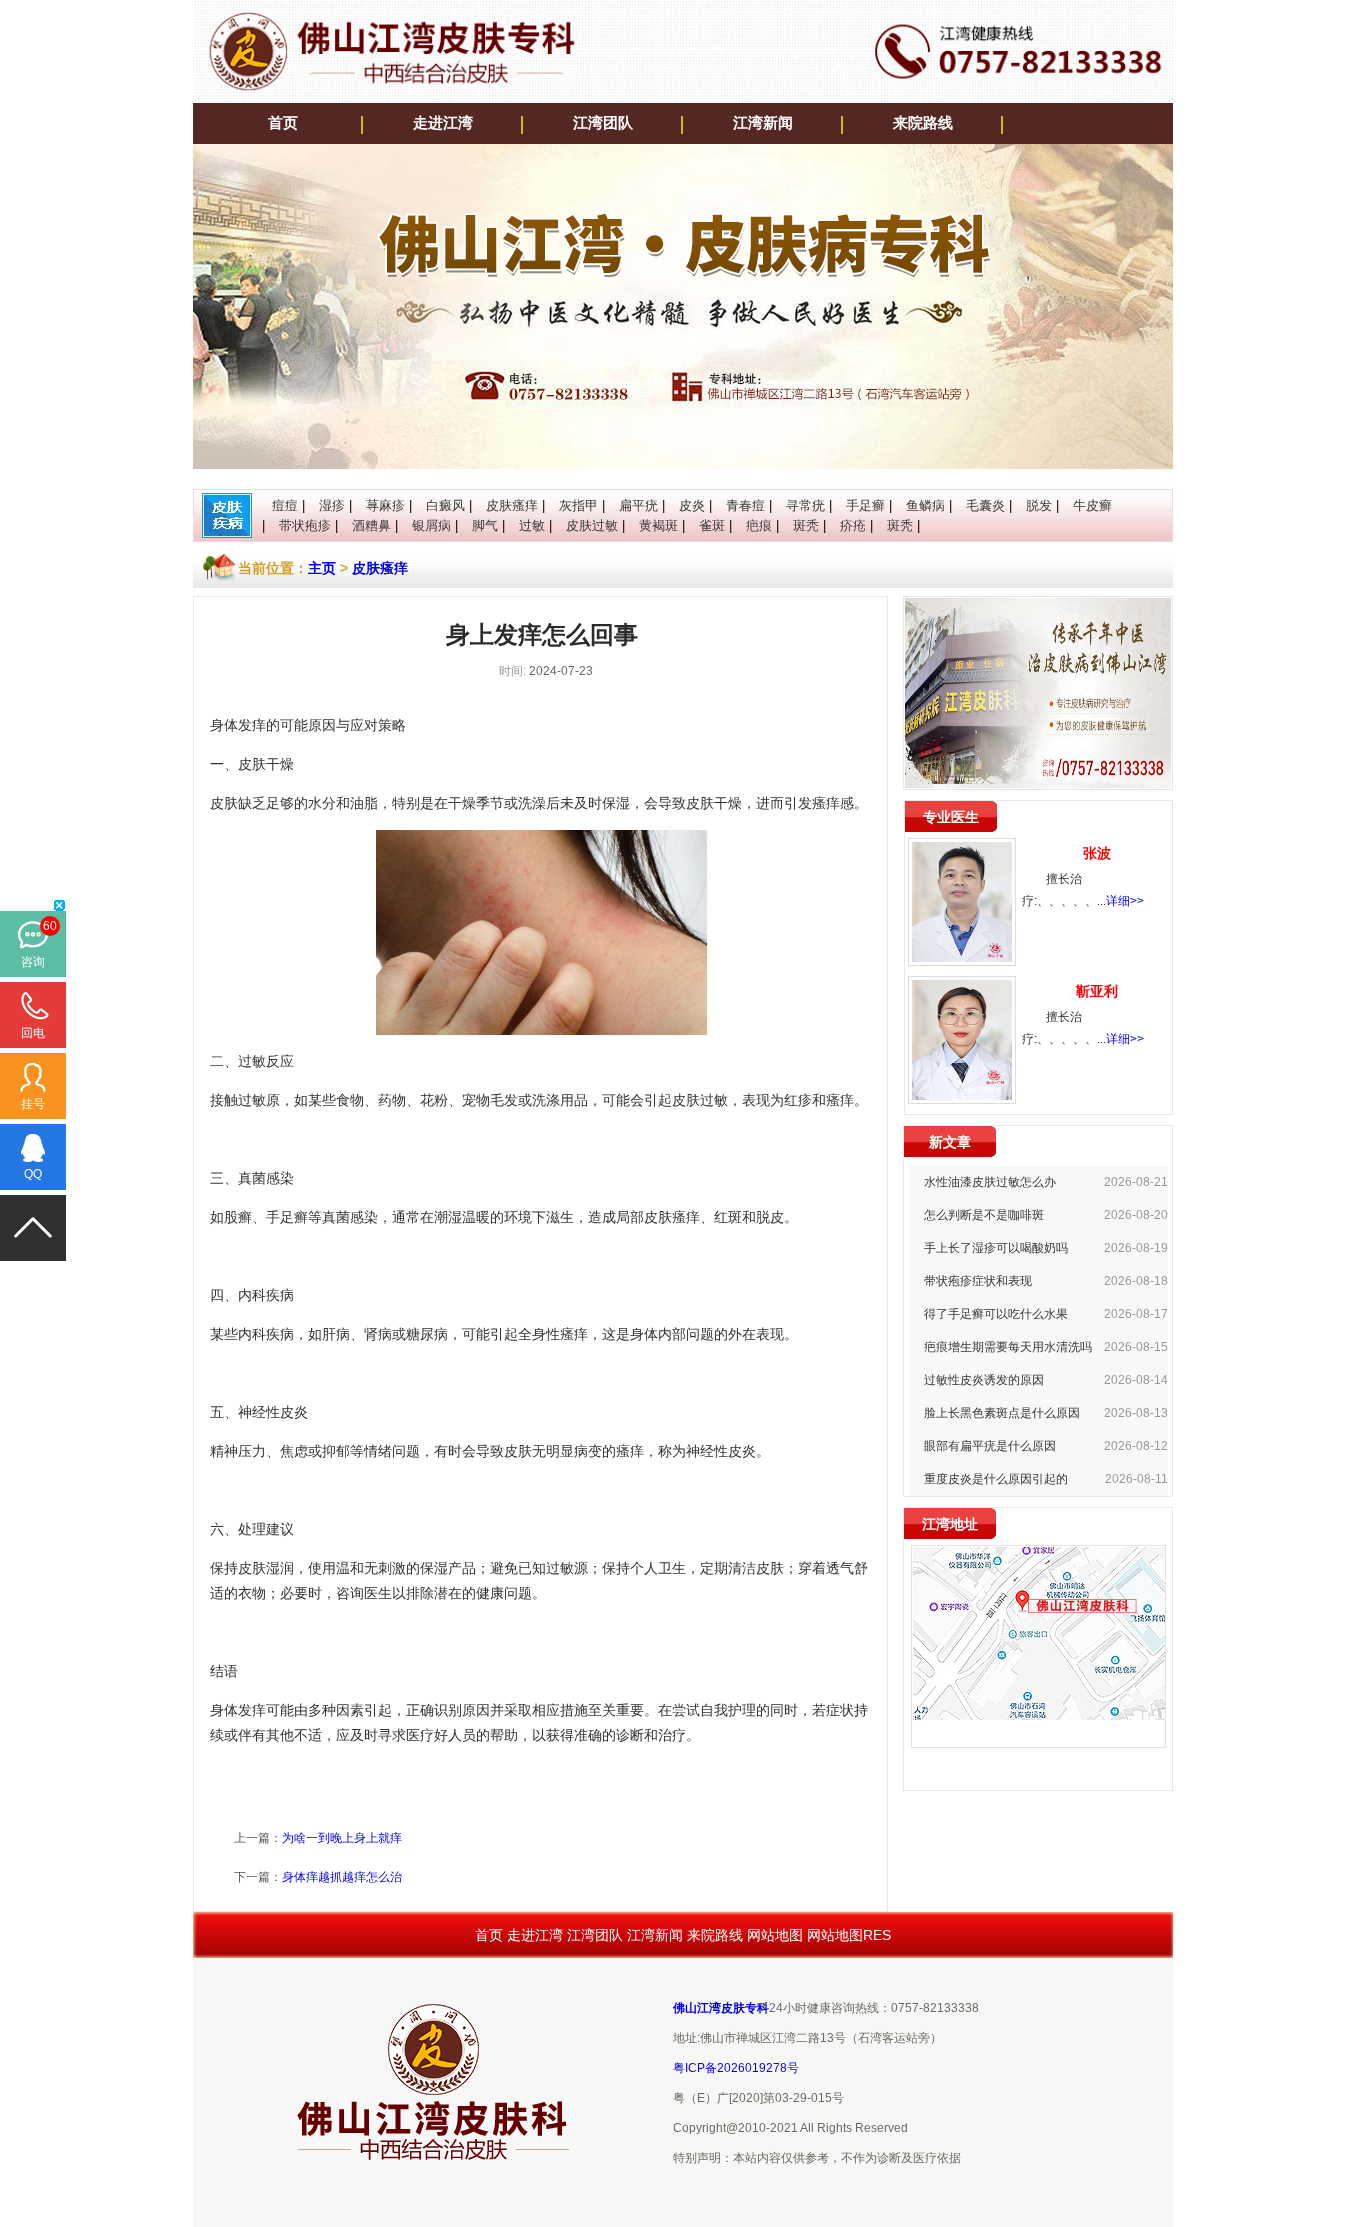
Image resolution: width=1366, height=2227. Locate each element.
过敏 (532, 525)
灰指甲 (578, 505)
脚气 (485, 525)
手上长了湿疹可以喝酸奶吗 (996, 1248)
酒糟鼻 (371, 525)
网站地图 (775, 1935)
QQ (33, 1174)
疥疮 (853, 525)
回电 (33, 1033)
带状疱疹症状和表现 (978, 1281)
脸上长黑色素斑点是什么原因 (1002, 1413)
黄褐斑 (658, 525)
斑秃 (806, 525)
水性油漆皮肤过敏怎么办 (990, 1182)
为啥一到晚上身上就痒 (342, 1838)
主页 (322, 568)
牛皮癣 (1092, 505)
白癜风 (445, 505)
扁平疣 (638, 505)
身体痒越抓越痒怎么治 (342, 1877)
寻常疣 (805, 505)
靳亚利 (1097, 991)
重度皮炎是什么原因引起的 (996, 1479)
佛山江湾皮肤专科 (721, 2008)
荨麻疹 (385, 505)
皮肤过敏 (592, 525)
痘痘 (285, 505)
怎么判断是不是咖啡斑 (984, 1215)
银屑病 (431, 525)
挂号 (33, 1104)
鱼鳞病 (925, 505)
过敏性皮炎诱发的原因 (984, 1380)
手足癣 (865, 505)
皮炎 (692, 505)
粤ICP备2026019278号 (736, 2068)
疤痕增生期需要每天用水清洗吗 (1008, 1347)
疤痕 (759, 525)
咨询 (33, 962)
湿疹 (332, 505)
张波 (1097, 853)
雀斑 (712, 525)
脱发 (1039, 505)
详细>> (1125, 901)
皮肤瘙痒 (512, 505)
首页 (283, 123)
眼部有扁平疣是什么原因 (990, 1446)
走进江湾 (443, 123)
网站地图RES (849, 1935)
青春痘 (745, 505)
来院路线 (923, 123)
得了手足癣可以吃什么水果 (996, 1314)
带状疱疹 (305, 525)
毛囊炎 (985, 505)
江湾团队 (603, 123)
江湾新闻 (763, 123)
